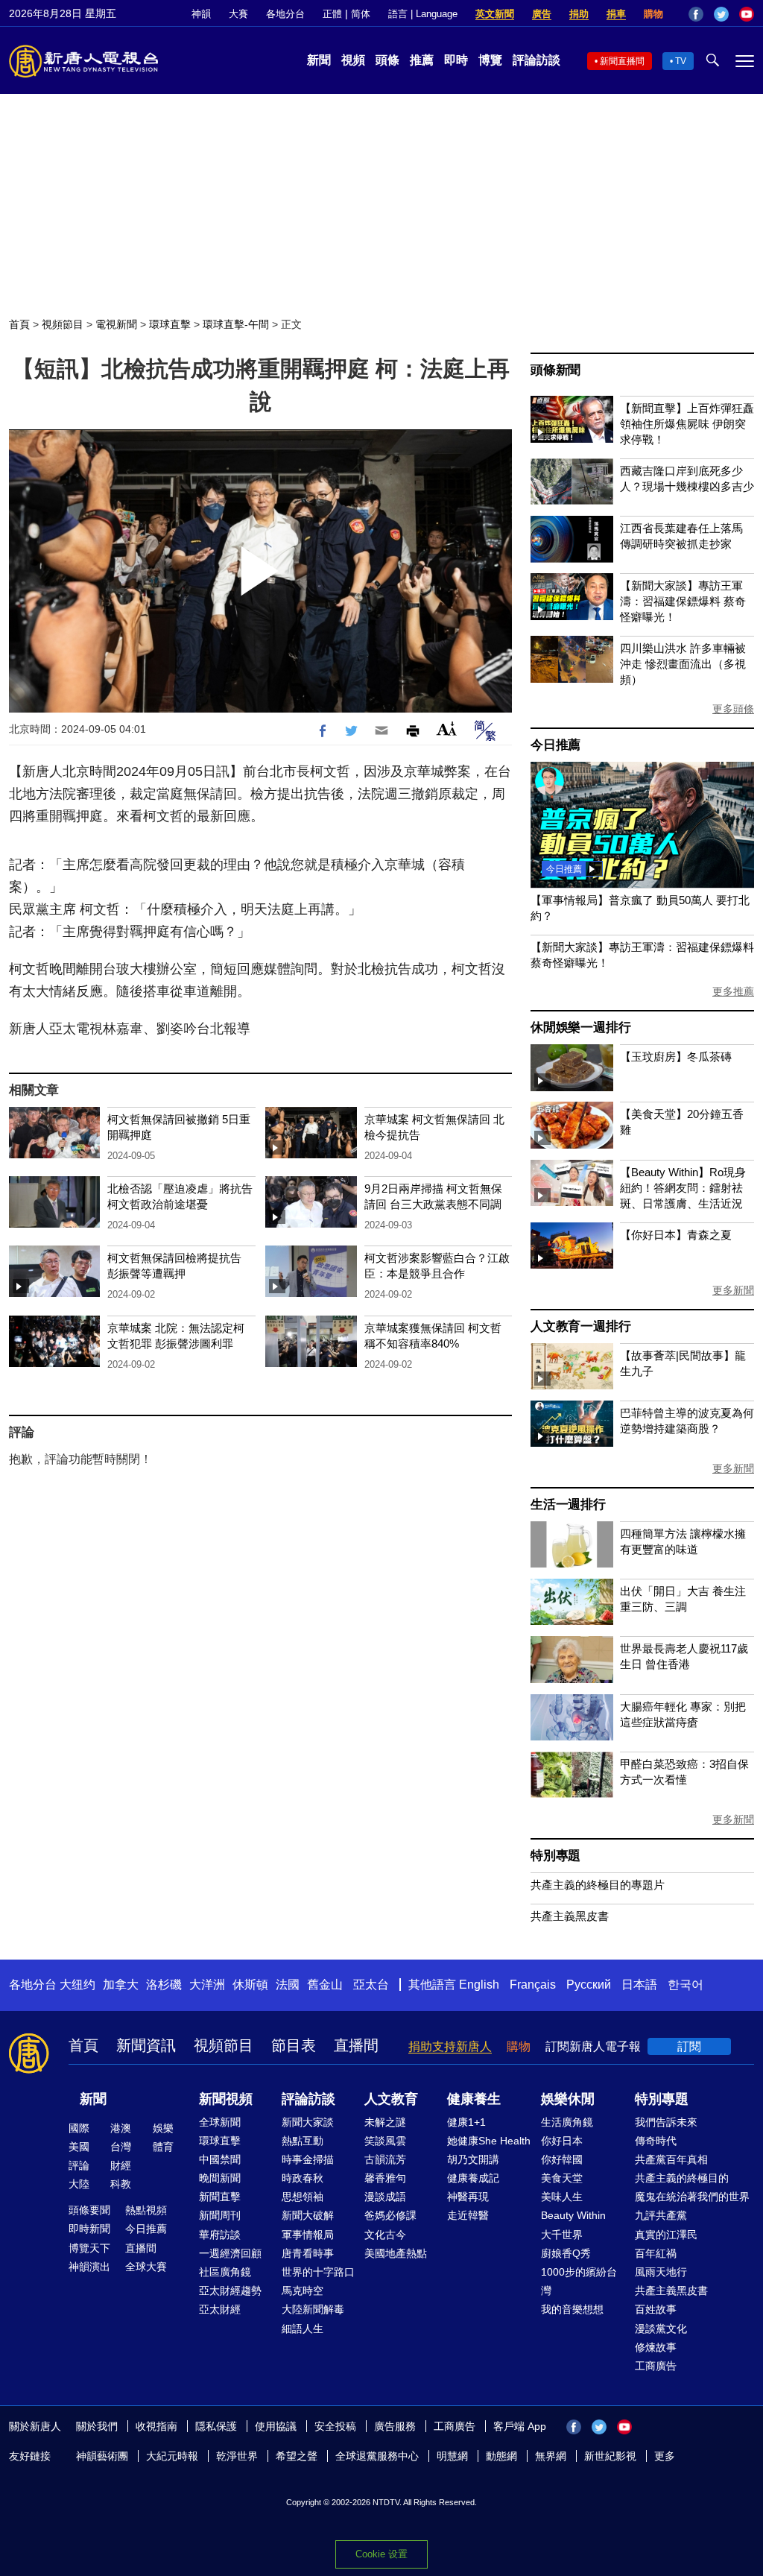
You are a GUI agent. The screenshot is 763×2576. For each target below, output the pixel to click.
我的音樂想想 (572, 2309)
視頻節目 (63, 324)
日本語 (639, 1985)
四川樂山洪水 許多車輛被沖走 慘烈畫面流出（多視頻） (683, 664)
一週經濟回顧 (230, 2253)
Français (533, 1985)
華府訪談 (220, 2235)
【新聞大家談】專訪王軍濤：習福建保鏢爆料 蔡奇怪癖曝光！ (683, 601)
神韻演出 (89, 2267)
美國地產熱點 (396, 2253)
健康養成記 (473, 2178)
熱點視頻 (146, 2210)
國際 (79, 2128)
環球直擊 (170, 324)
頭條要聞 (89, 2210)
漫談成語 (385, 2197)
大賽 (238, 14)
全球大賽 (146, 2267)
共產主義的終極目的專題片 (598, 1885)
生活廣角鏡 (567, 2122)
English (479, 1985)
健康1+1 (466, 2122)
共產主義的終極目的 (682, 2178)
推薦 (422, 60)
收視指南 (156, 2426)
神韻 (201, 14)
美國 (79, 2147)
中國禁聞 (220, 2159)
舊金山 (325, 1985)
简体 (361, 14)
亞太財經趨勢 (230, 2291)
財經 (121, 2165)
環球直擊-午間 (236, 324)
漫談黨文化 (661, 2329)
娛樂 (163, 2128)
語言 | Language (423, 14)
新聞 (319, 60)
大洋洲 (207, 1985)
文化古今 (385, 2235)
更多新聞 (733, 1290)
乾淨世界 (237, 2456)
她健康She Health (489, 2141)
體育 (163, 2147)
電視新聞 (116, 324)
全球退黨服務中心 (377, 2456)
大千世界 (562, 2235)
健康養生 (474, 2099)
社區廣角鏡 (225, 2272)
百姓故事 (656, 2309)
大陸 (79, 2184)
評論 (79, 2165)
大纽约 (77, 1985)
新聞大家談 (308, 2122)
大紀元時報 (172, 2456)
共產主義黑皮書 (570, 1916)
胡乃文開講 (473, 2159)
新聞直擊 (220, 2197)
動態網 (501, 2456)
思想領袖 (303, 2197)
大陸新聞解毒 (313, 2309)
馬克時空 (303, 2291)
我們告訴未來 (666, 2122)
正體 (332, 14)
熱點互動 (303, 2141)
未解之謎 (385, 2122)
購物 (653, 14)
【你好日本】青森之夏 (676, 1235)
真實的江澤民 (666, 2235)
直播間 (356, 2045)
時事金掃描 (308, 2159)
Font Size (447, 729)
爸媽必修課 (390, 2215)
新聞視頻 (226, 2099)
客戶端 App (520, 2426)
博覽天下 (89, 2248)
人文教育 (391, 2099)
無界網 (551, 2456)
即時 (456, 60)
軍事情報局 (308, 2235)
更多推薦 (733, 991)
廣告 (542, 14)
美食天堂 (562, 2178)
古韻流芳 (385, 2159)
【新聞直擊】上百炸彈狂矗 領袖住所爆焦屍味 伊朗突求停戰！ (687, 424)
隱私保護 (216, 2426)
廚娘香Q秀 (566, 2253)
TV (681, 61)
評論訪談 (536, 60)
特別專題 (555, 1856)
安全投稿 (335, 2426)
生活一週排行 (568, 1505)
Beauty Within (573, 2215)
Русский (589, 1985)
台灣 (121, 2147)
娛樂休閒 (568, 2099)
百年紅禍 (656, 2253)
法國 (288, 1985)
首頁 (19, 324)
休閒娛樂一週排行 (580, 1027)
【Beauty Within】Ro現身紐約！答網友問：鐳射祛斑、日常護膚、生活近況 (683, 1188)
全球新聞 (220, 2122)
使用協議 (276, 2426)
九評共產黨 (661, 2215)
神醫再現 (468, 2197)
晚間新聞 (220, 2178)
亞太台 (371, 1985)
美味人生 (562, 2197)
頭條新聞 (555, 370)
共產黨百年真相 (671, 2159)
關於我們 (97, 2426)
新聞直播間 (622, 61)
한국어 (686, 1985)
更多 (665, 2456)
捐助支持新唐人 (450, 2046)
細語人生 (303, 2329)
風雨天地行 (661, 2272)
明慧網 (452, 2456)
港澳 (121, 2128)
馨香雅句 (385, 2178)
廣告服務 (395, 2426)
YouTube (747, 14)
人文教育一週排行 (580, 1326)
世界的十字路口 (318, 2272)
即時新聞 (89, 2229)
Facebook (696, 14)
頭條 (387, 60)
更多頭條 (733, 709)
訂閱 (689, 2046)
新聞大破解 (308, 2215)
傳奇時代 (656, 2141)
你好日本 (562, 2141)
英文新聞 (495, 14)
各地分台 (285, 14)
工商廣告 (656, 2366)
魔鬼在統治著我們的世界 (692, 2197)
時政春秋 (303, 2178)
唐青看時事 (308, 2253)
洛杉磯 (164, 1985)
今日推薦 (555, 745)
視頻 (353, 60)
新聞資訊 (146, 2045)
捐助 (579, 14)
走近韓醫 (468, 2215)
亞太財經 (220, 2309)
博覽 (490, 60)
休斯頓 (250, 1985)
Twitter (721, 14)
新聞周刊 (220, 2215)
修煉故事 (656, 2347)
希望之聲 (297, 2456)
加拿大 (121, 1985)
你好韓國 (562, 2159)
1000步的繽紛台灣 (579, 2281)
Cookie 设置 (381, 2554)
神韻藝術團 (102, 2456)
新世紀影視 (610, 2456)
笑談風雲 (385, 2141)
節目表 (294, 2045)
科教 (121, 2184)
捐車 (616, 14)
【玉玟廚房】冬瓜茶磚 (676, 1057)
